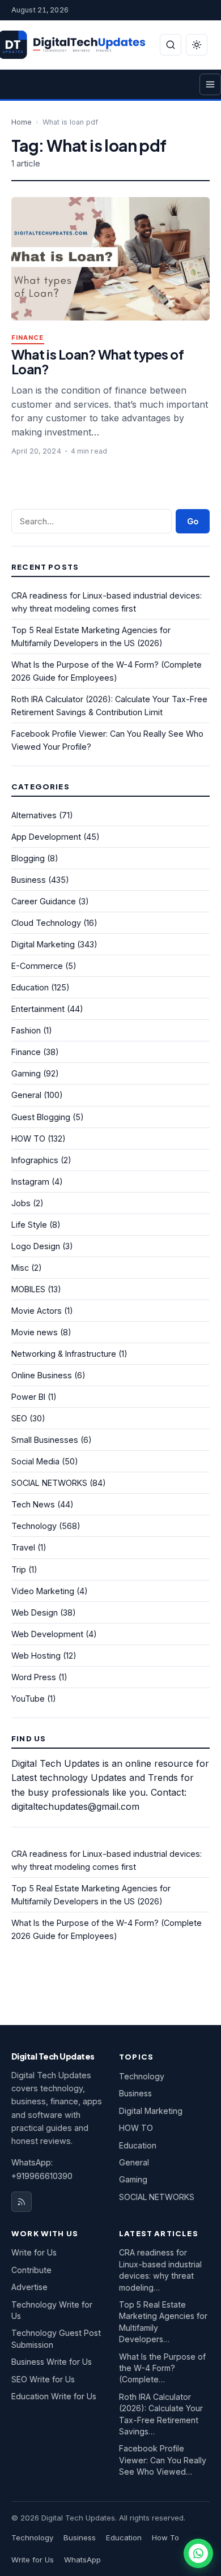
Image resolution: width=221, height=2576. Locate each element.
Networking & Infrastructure (64, 1354)
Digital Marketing (43, 944)
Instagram (30, 1182)
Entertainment (38, 1009)
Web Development (47, 1634)
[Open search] (171, 45)
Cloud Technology (46, 923)
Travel (23, 1547)
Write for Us (34, 2252)
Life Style (29, 1225)
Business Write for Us (52, 2362)
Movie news (35, 1332)
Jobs (21, 1203)
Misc (20, 1268)
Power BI (28, 1397)
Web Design (35, 1612)
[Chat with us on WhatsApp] (198, 2553)
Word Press (34, 1677)
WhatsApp (82, 2560)
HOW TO (28, 1139)
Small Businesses (45, 1440)
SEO (19, 1418)
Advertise (29, 2287)
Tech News (33, 1504)
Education (30, 987)
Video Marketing (43, 1591)
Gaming (26, 1073)
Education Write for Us (54, 2396)
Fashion (26, 1030)
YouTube (28, 1699)
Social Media (35, 1461)
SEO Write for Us (43, 2379)
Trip (19, 1569)
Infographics (35, 1160)
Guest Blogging (41, 1117)
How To (165, 2537)
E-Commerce (37, 966)
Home (22, 122)
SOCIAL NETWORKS (49, 1483)
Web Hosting (36, 1656)
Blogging (28, 858)
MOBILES (28, 1289)
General (26, 1095)
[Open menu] (210, 84)
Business (29, 880)
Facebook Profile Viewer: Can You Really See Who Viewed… (163, 2460)
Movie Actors (37, 1311)
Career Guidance (44, 901)
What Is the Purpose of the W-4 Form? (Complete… (162, 2368)
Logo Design (36, 1246)
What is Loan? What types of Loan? (97, 362)
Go (193, 521)
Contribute (31, 2270)
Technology (34, 1526)
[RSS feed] (22, 2202)
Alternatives (34, 815)
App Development (46, 837)
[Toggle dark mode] (197, 45)
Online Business (42, 1375)
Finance (28, 338)
